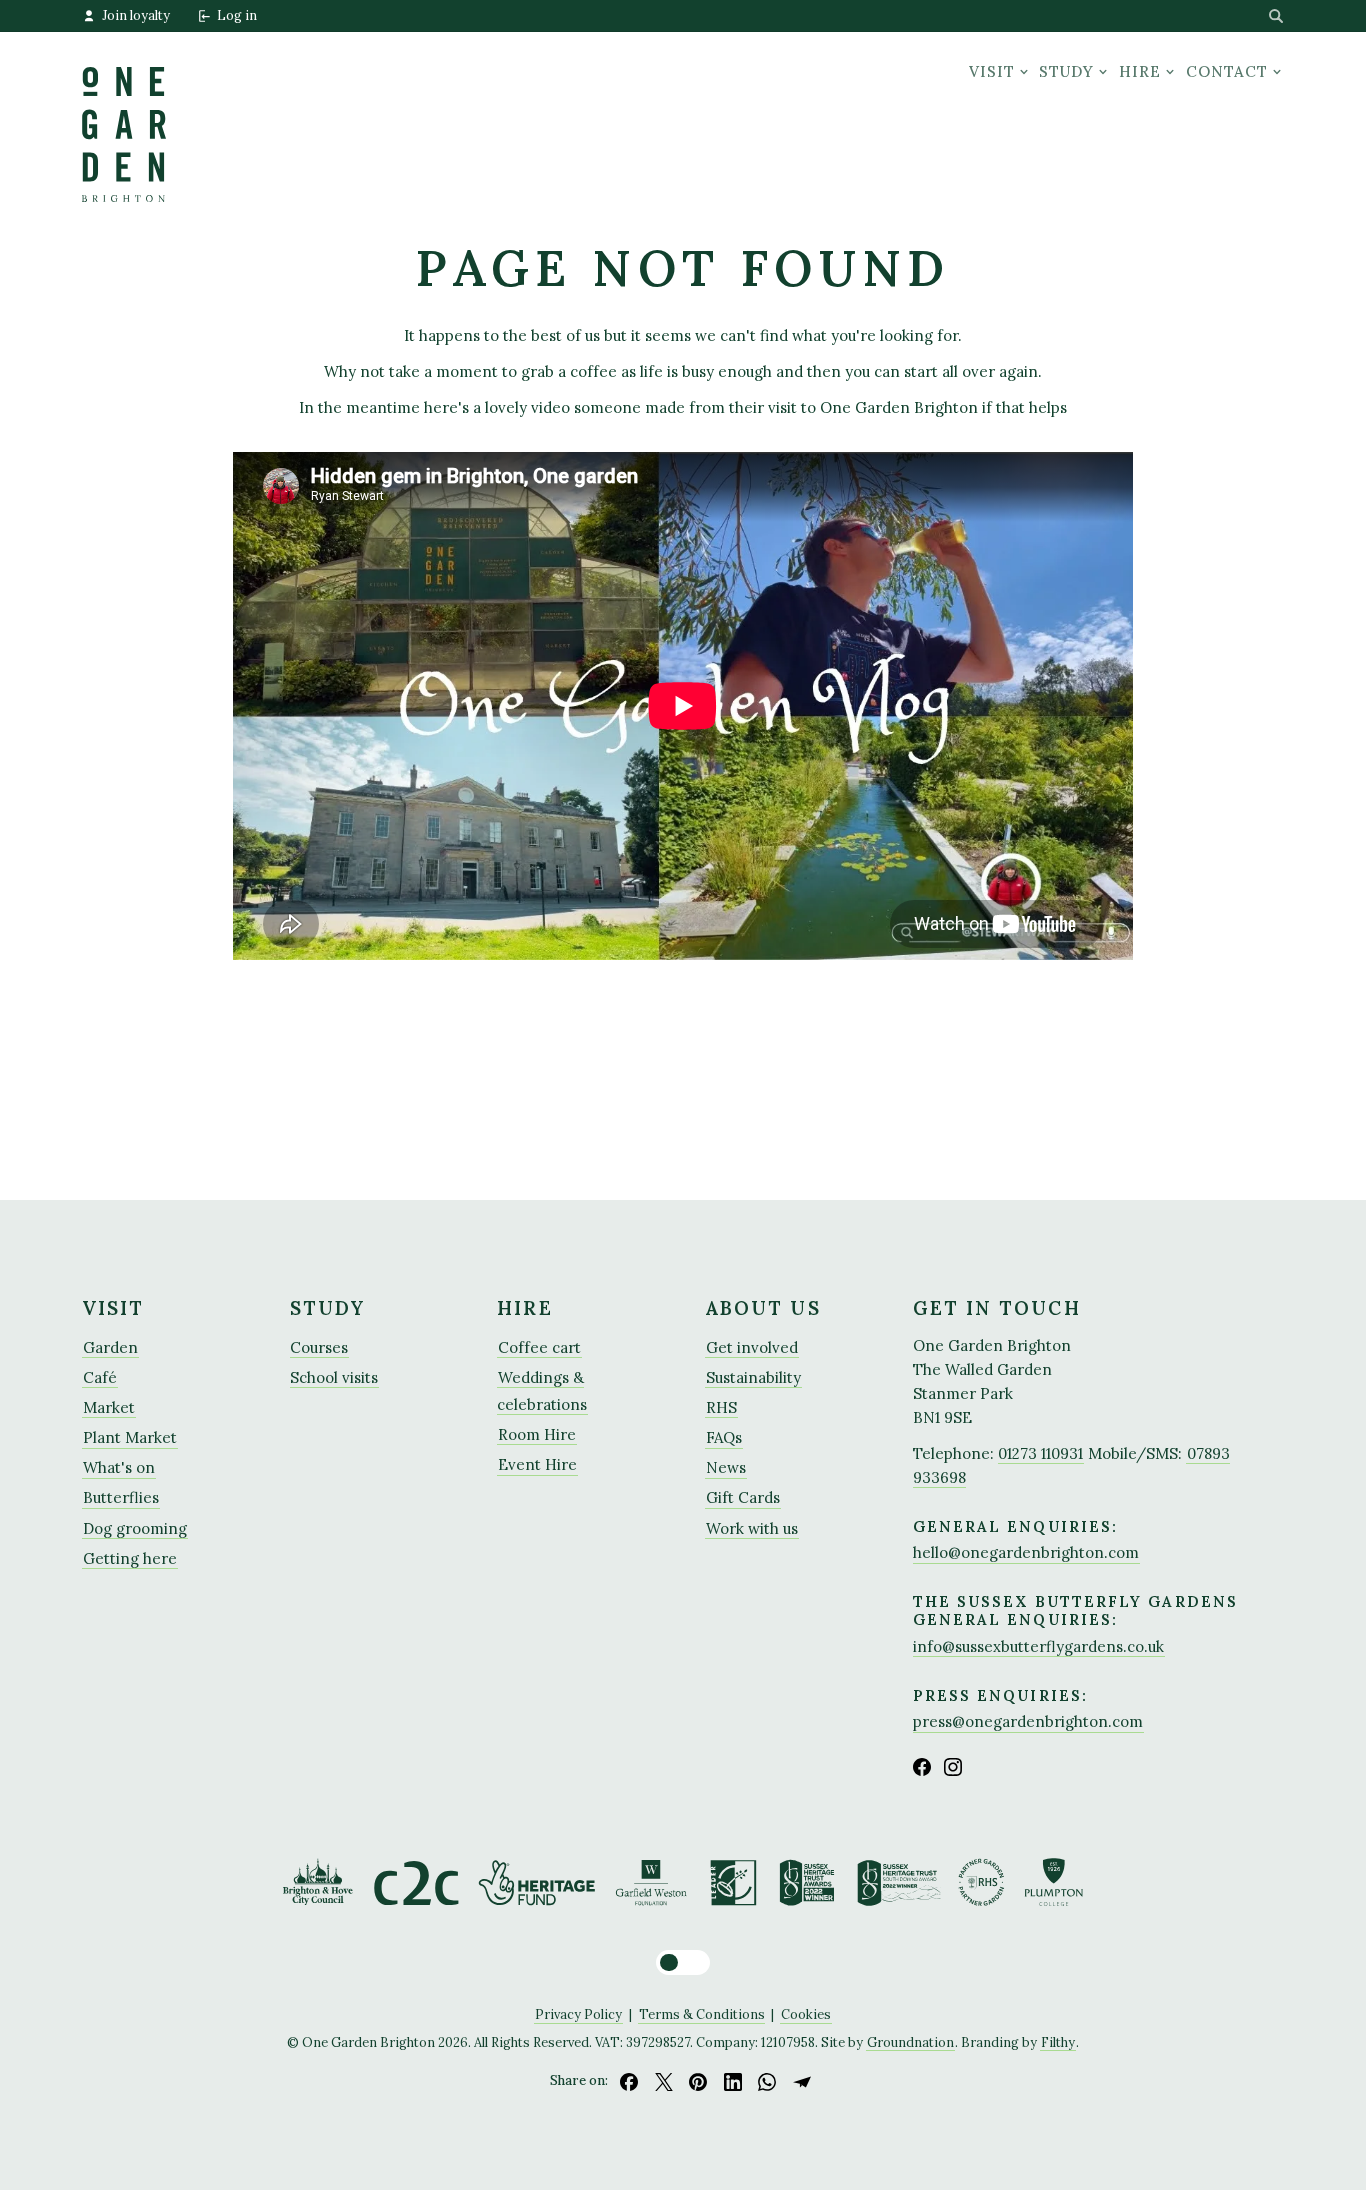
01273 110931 (1040, 1453)
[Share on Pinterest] (698, 2080)
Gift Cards (743, 1497)
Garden (110, 1347)
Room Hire (537, 1434)
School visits (334, 1377)
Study (1066, 71)
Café (100, 1377)
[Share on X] (664, 2080)
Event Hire (537, 1464)
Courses (319, 1347)
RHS (721, 1407)
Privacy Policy (578, 2014)
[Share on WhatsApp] (768, 2080)
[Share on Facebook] (629, 2080)
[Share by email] (802, 2080)
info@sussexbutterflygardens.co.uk (1038, 1646)
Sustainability (753, 1377)
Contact (1227, 71)
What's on (119, 1467)
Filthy (1058, 2042)
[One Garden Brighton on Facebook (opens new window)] (922, 1767)
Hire (1140, 71)
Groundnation (910, 2042)
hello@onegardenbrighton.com (1026, 1552)
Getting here (130, 1558)
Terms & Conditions (702, 2014)
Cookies (806, 2014)
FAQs (724, 1437)
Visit (992, 71)
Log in (237, 15)
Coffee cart (539, 1347)
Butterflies (121, 1497)
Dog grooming (135, 1528)
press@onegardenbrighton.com (1028, 1721)
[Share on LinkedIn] (733, 2080)
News (726, 1467)
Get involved (752, 1347)
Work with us (752, 1528)
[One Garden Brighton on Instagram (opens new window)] (953, 1767)
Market (109, 1407)
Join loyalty (136, 15)
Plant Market (130, 1437)
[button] (683, 1963)
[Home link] (124, 117)
